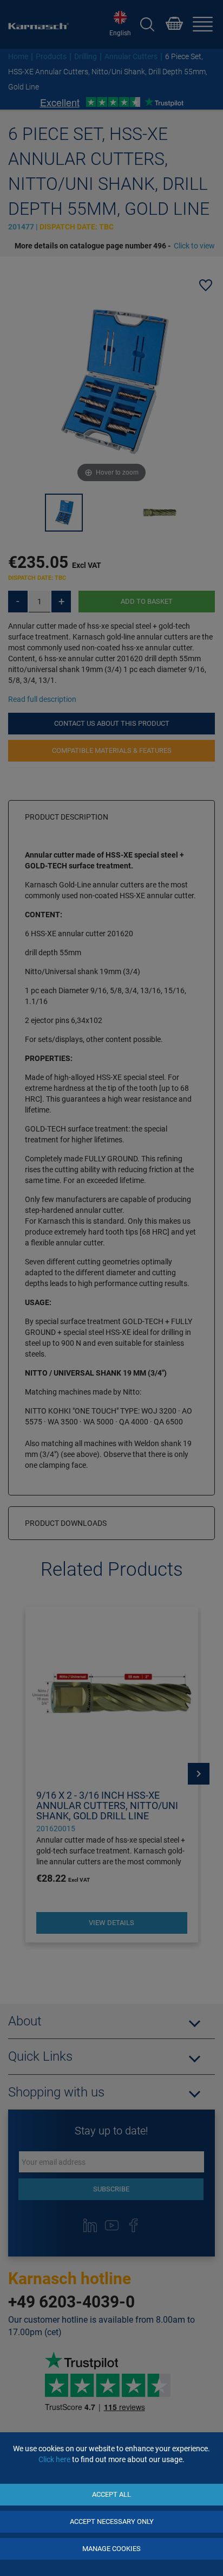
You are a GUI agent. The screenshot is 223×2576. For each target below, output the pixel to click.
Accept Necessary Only (112, 2521)
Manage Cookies (111, 2549)
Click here (54, 2459)
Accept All (111, 2494)
